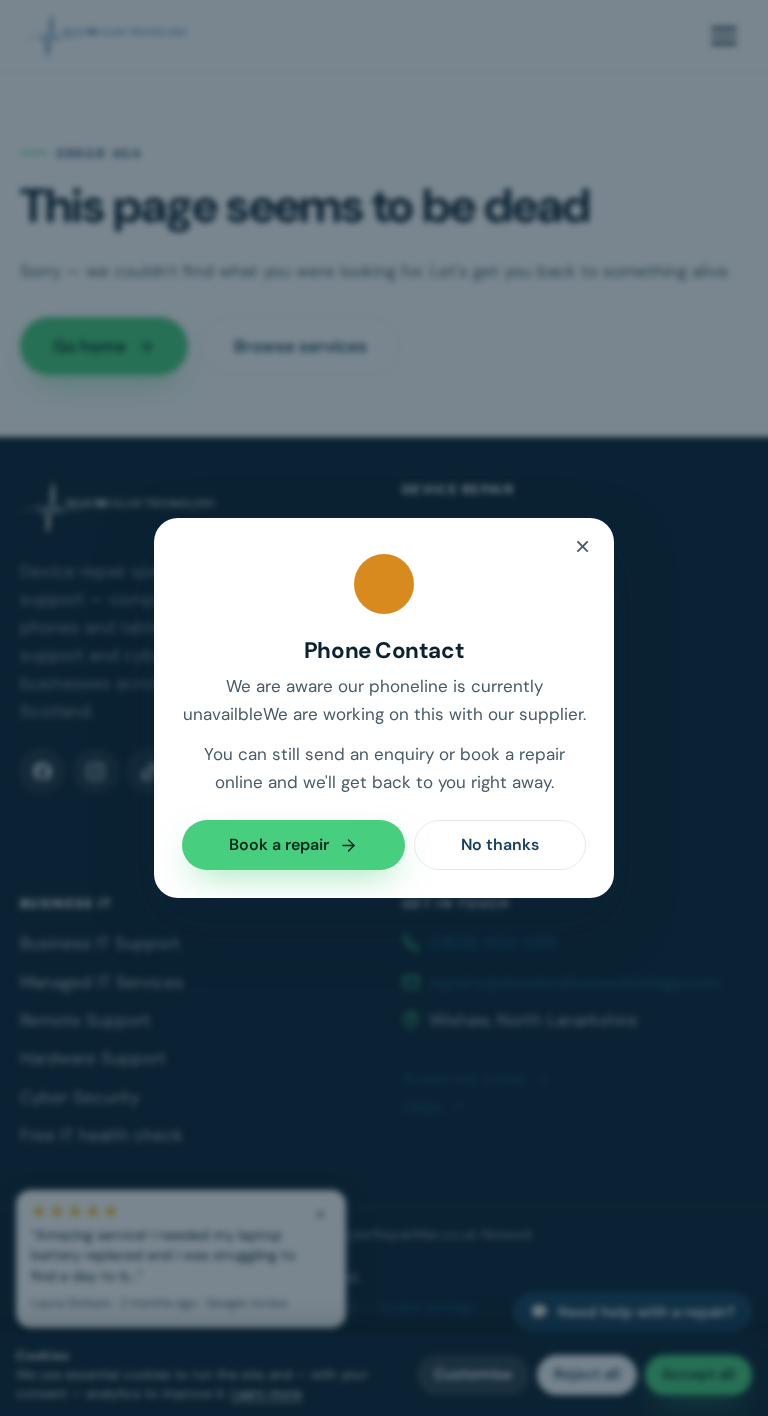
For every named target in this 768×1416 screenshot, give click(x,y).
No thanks (500, 844)
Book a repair (279, 844)
